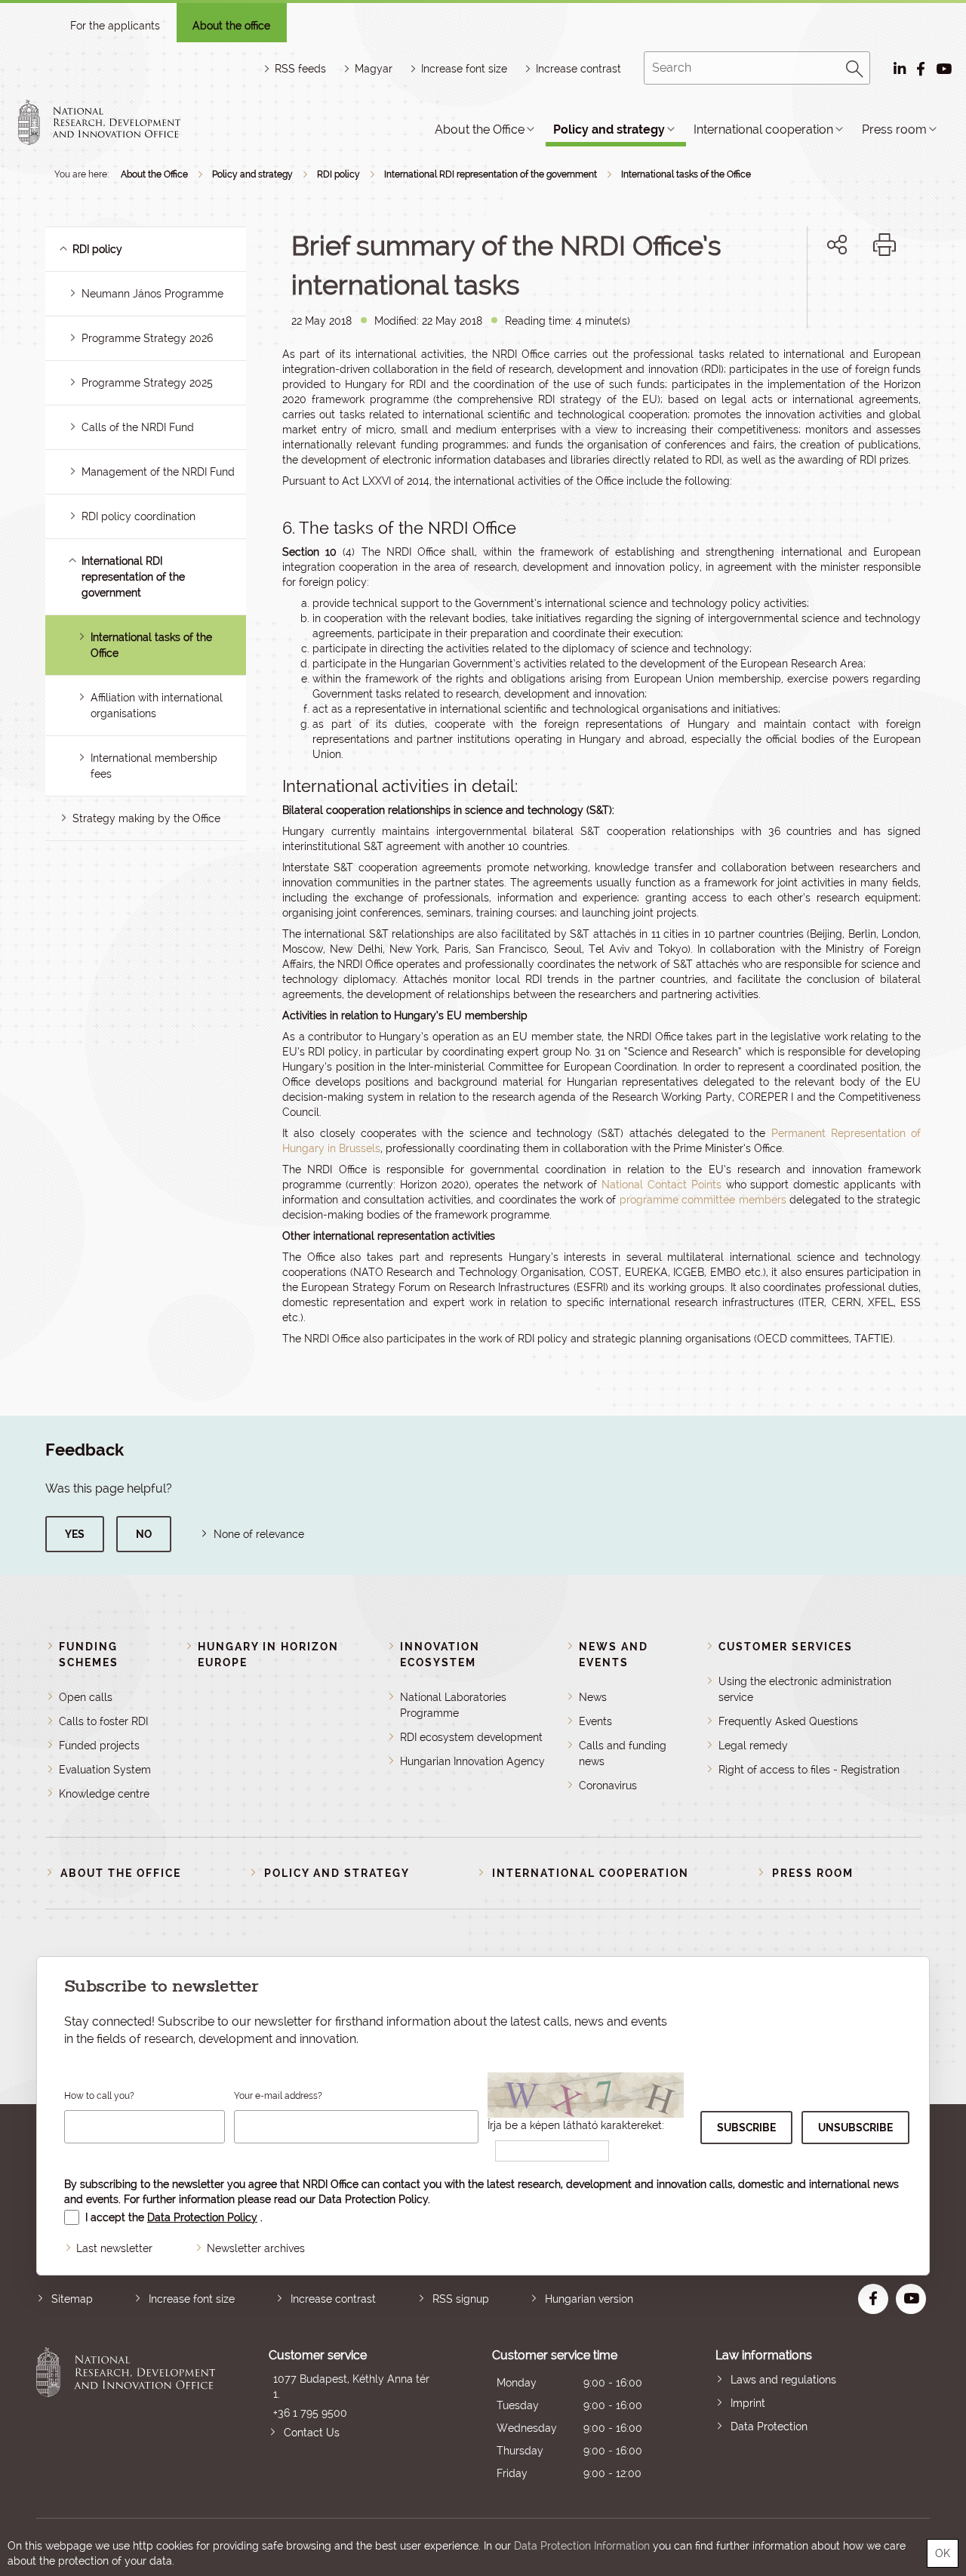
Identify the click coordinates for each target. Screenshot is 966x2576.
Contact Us (312, 2433)
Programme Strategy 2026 (147, 338)
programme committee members (703, 1200)
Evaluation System (105, 1770)
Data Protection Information (582, 2546)
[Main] (112, 122)
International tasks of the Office (686, 174)
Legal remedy (753, 1746)
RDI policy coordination (138, 516)
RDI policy (338, 174)
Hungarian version (589, 2299)
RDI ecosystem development (471, 1737)
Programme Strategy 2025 (147, 383)
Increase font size (192, 2299)
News (593, 1697)
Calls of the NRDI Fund (138, 427)
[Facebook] (820, 296)
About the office (231, 26)
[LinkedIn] (887, 296)
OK (943, 2553)
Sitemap (72, 2299)
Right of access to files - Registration (809, 1770)
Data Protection (769, 2427)
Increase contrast (578, 69)
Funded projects (99, 1746)
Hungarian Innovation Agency (472, 1761)
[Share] (837, 245)
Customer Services (786, 1647)
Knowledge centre (104, 1794)
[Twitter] (854, 296)
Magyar (374, 69)
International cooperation (763, 129)
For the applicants (115, 26)
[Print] (884, 245)
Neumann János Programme (152, 294)
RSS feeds (300, 69)
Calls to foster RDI (103, 1721)
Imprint (748, 2403)
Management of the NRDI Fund (158, 472)
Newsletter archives (256, 2248)
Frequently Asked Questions (788, 1721)
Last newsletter (114, 2248)
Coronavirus (608, 1786)
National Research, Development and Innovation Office (126, 2416)
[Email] (786, 296)
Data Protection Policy (373, 2199)
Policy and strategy (609, 129)
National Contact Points (661, 1185)
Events (595, 1721)
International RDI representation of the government (491, 174)
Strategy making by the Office (146, 818)
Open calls (86, 1697)
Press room (894, 129)
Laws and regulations (783, 2380)
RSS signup (461, 2299)
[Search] (855, 66)
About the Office (480, 129)
